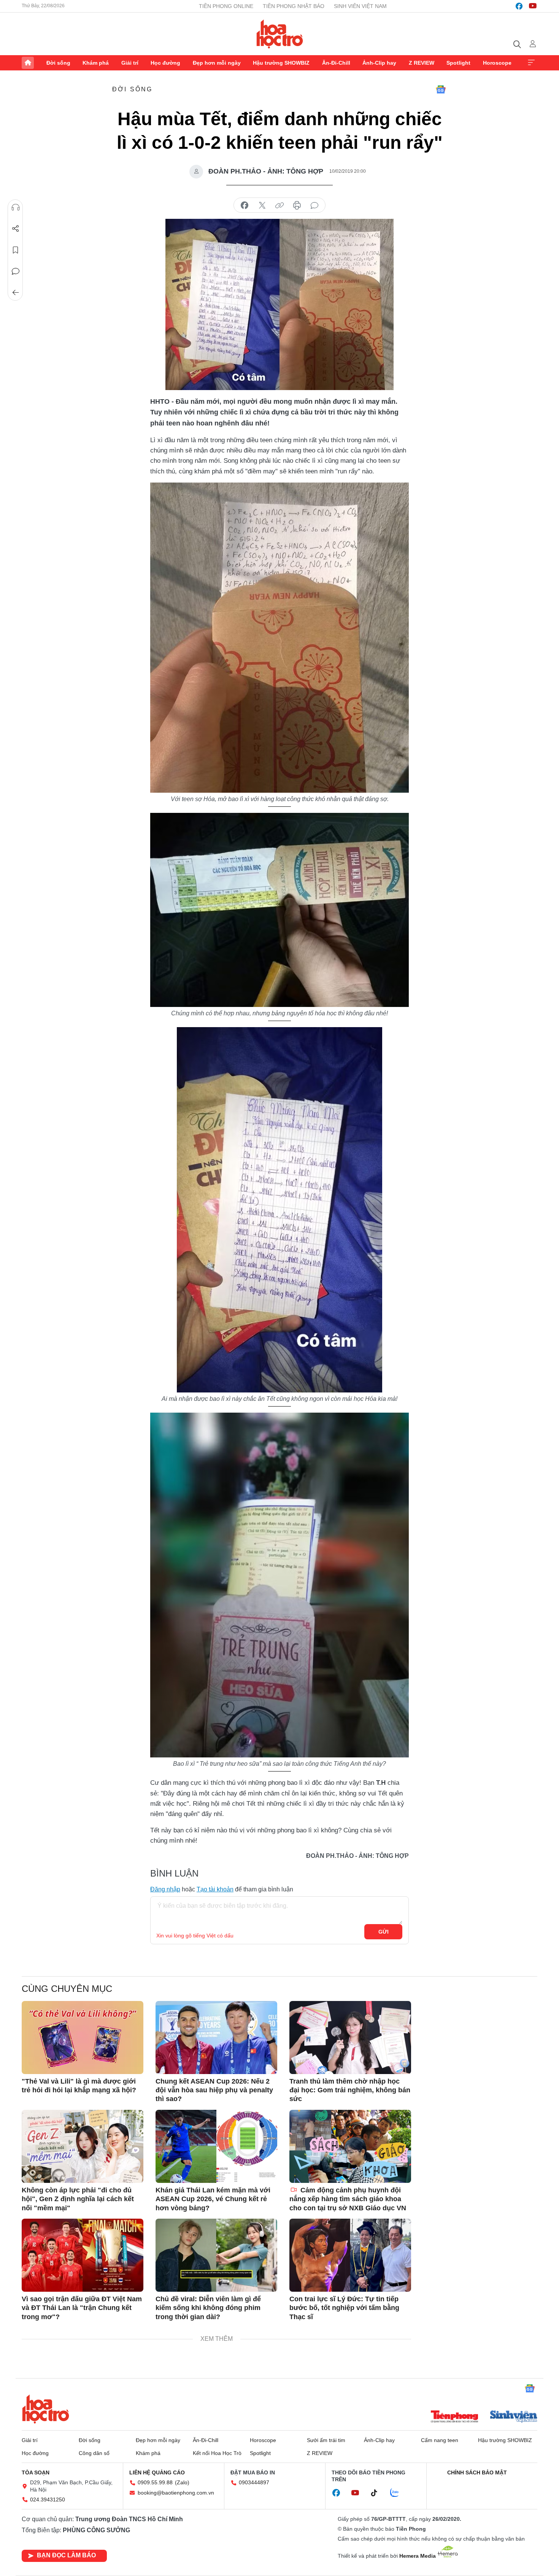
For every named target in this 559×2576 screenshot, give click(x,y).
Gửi (384, 1932)
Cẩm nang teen (440, 2440)
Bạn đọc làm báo (66, 2555)
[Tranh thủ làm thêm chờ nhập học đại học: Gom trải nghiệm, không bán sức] (350, 2038)
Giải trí (130, 63)
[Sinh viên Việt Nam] (514, 2417)
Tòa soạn (36, 2472)
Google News (441, 89)
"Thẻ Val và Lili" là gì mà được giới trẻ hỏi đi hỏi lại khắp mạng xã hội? (79, 2086)
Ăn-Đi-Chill (336, 63)
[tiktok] (378, 2493)
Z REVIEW (422, 63)
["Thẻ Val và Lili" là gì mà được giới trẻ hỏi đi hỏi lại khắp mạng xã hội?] (83, 2038)
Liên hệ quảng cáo (157, 2472)
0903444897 (254, 2482)
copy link (279, 206)
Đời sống (58, 63)
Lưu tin (16, 250)
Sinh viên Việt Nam (360, 6)
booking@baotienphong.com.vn (176, 2493)
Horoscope (497, 63)
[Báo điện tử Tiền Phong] (454, 2417)
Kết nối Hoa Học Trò (217, 2453)
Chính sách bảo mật (477, 2472)
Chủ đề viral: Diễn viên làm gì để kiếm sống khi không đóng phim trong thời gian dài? (208, 2308)
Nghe (16, 207)
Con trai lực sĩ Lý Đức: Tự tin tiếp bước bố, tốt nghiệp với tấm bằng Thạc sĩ (344, 2308)
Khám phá (96, 63)
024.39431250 (48, 2500)
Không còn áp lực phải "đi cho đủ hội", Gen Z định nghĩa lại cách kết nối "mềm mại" (78, 2199)
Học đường (165, 63)
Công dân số (94, 2453)
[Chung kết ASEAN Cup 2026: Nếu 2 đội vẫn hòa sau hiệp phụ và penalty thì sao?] (216, 2038)
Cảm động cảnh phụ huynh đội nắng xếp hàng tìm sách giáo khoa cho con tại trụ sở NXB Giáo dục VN (348, 2199)
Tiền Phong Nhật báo (294, 6)
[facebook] (519, 6)
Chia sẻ (16, 229)
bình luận (314, 206)
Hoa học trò (46, 2409)
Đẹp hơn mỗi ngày (217, 63)
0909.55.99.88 (155, 2482)
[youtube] (533, 6)
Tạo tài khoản (215, 1889)
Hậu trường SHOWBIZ (281, 63)
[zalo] (399, 2493)
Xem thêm (531, 63)
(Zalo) (182, 2482)
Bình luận (16, 271)
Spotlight (458, 63)
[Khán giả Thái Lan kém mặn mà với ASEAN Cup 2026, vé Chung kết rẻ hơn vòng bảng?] (216, 2146)
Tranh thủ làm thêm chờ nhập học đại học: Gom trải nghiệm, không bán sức (350, 2090)
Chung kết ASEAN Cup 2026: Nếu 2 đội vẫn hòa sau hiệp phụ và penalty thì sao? (214, 2090)
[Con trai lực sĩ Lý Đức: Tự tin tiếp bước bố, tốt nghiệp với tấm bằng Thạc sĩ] (350, 2255)
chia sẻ (245, 206)
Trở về (16, 293)
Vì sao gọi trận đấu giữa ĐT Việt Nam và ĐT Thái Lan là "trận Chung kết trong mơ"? (82, 2308)
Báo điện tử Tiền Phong (280, 34)
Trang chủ (28, 63)
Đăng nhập (165, 1889)
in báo (297, 206)
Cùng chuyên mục (67, 1989)
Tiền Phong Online (226, 6)
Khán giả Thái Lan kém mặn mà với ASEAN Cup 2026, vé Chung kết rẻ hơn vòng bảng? (213, 2199)
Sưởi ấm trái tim (326, 2440)
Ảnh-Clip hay (379, 63)
